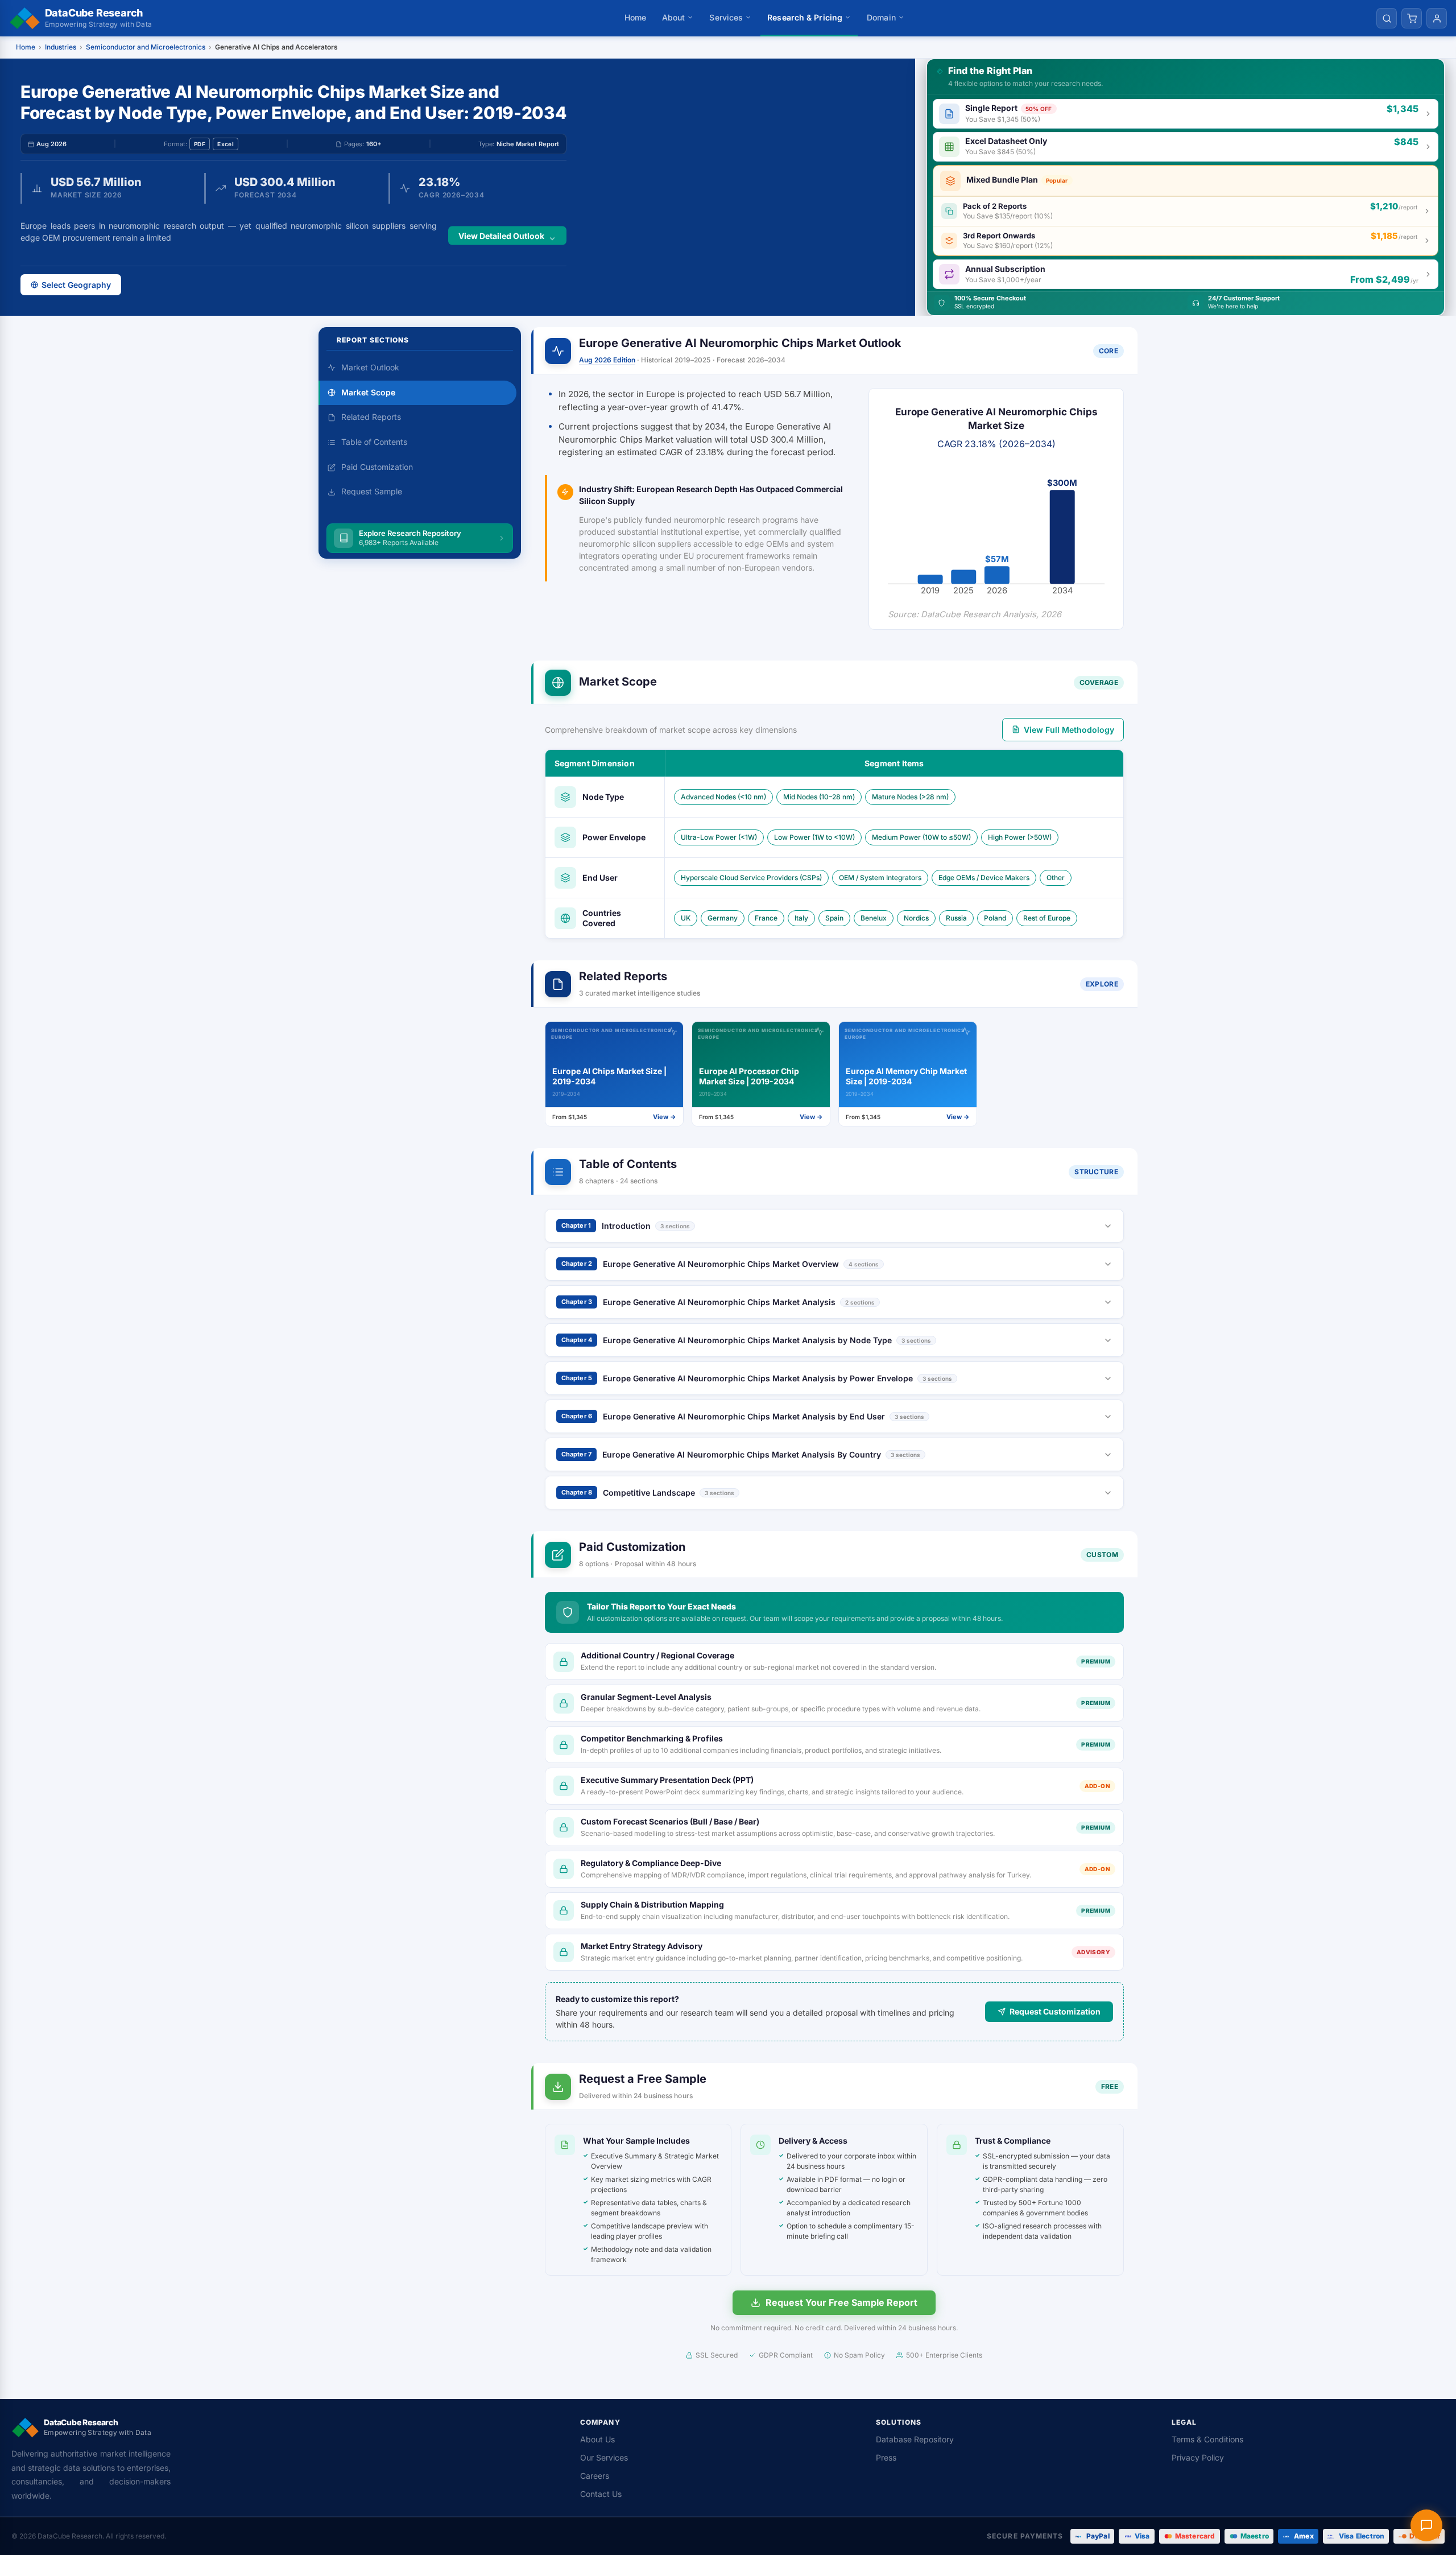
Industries (61, 47)
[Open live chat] (1426, 2525)
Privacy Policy (1198, 2457)
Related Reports (371, 417)
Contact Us (601, 2494)
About (674, 17)
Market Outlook (370, 367)
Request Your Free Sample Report (841, 2302)
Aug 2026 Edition (607, 360)
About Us (597, 2439)
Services (726, 17)
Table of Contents (374, 442)
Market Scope (368, 392)
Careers (595, 2476)
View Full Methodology (1069, 730)
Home (635, 17)
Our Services (604, 2457)
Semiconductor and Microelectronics (146, 47)
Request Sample (372, 492)
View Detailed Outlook (501, 235)
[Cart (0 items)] (1412, 18)
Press (886, 2457)
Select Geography (76, 285)
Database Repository (915, 2439)
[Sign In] (1437, 18)
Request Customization (1055, 2011)
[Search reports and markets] (1387, 18)
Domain (881, 17)
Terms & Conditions (1207, 2439)
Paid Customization (377, 467)
